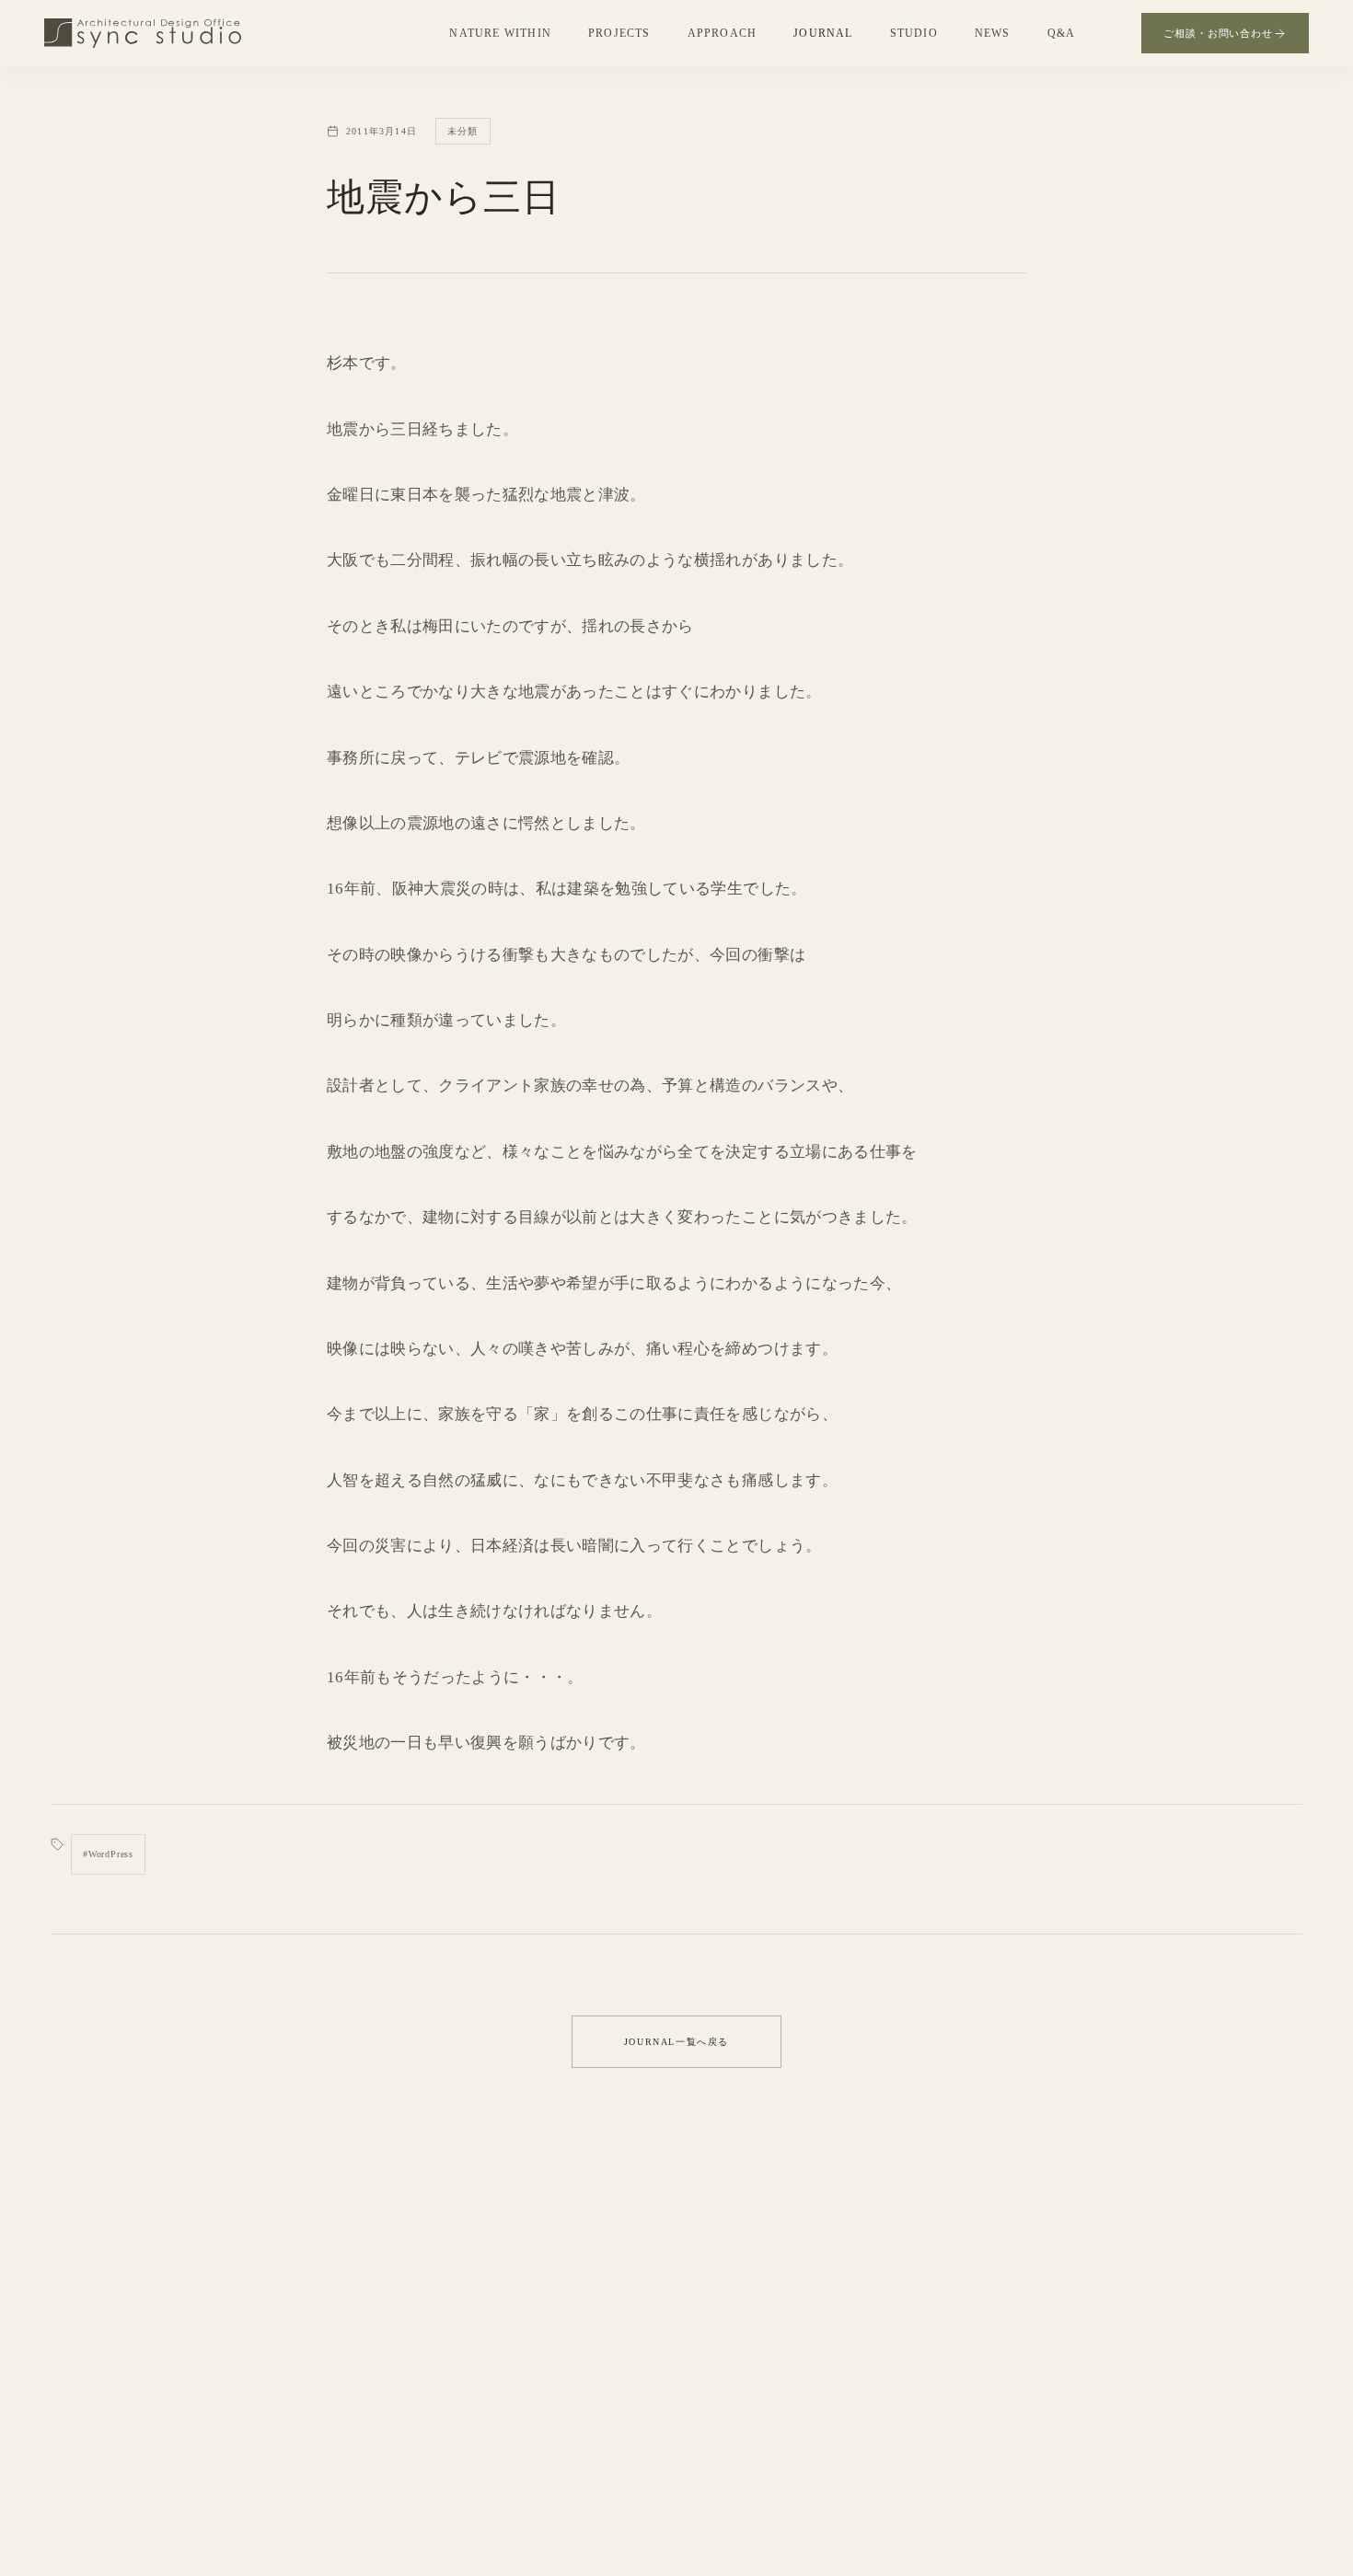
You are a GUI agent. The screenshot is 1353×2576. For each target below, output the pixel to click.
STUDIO (914, 33)
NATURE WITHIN (500, 33)
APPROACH (723, 33)
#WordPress (108, 1854)
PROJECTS (619, 33)
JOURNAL (823, 33)
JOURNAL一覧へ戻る (676, 2042)
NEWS (993, 33)
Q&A (1062, 33)
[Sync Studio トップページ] (143, 33)
